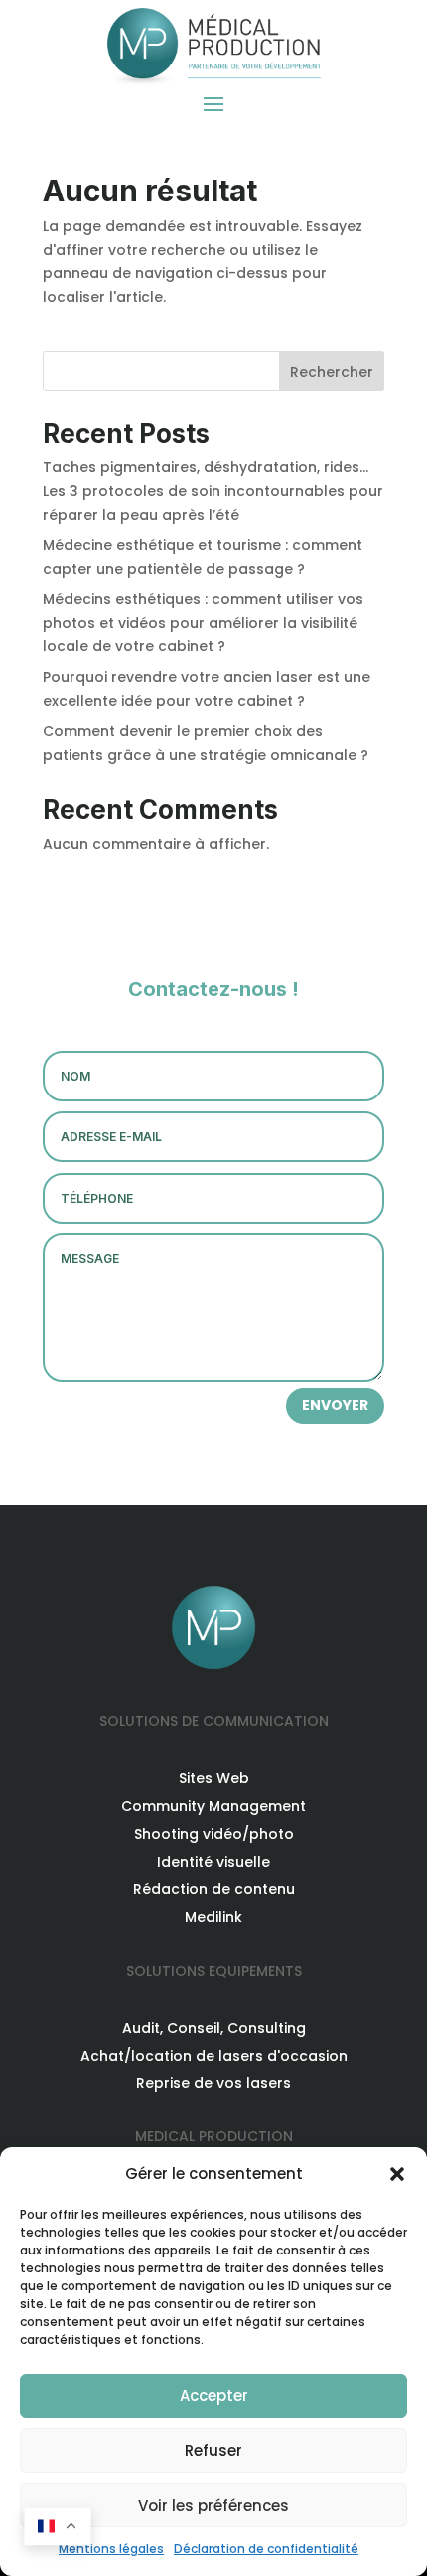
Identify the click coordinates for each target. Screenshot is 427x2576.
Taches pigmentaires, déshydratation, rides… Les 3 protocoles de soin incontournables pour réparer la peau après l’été (213, 491)
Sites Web (214, 1778)
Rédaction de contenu (214, 1889)
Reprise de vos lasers (213, 2083)
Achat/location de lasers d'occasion (214, 2056)
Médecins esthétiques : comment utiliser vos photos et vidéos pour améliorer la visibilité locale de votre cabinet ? (203, 623)
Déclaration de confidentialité (266, 2549)
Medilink (213, 1917)
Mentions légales (111, 2549)
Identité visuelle (213, 1862)
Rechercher (332, 372)
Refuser (213, 2450)
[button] (397, 2174)
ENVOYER (335, 1405)
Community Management (213, 1806)
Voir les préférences (213, 2505)
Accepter (214, 2396)
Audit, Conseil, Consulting (214, 2028)
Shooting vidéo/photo (214, 1834)
